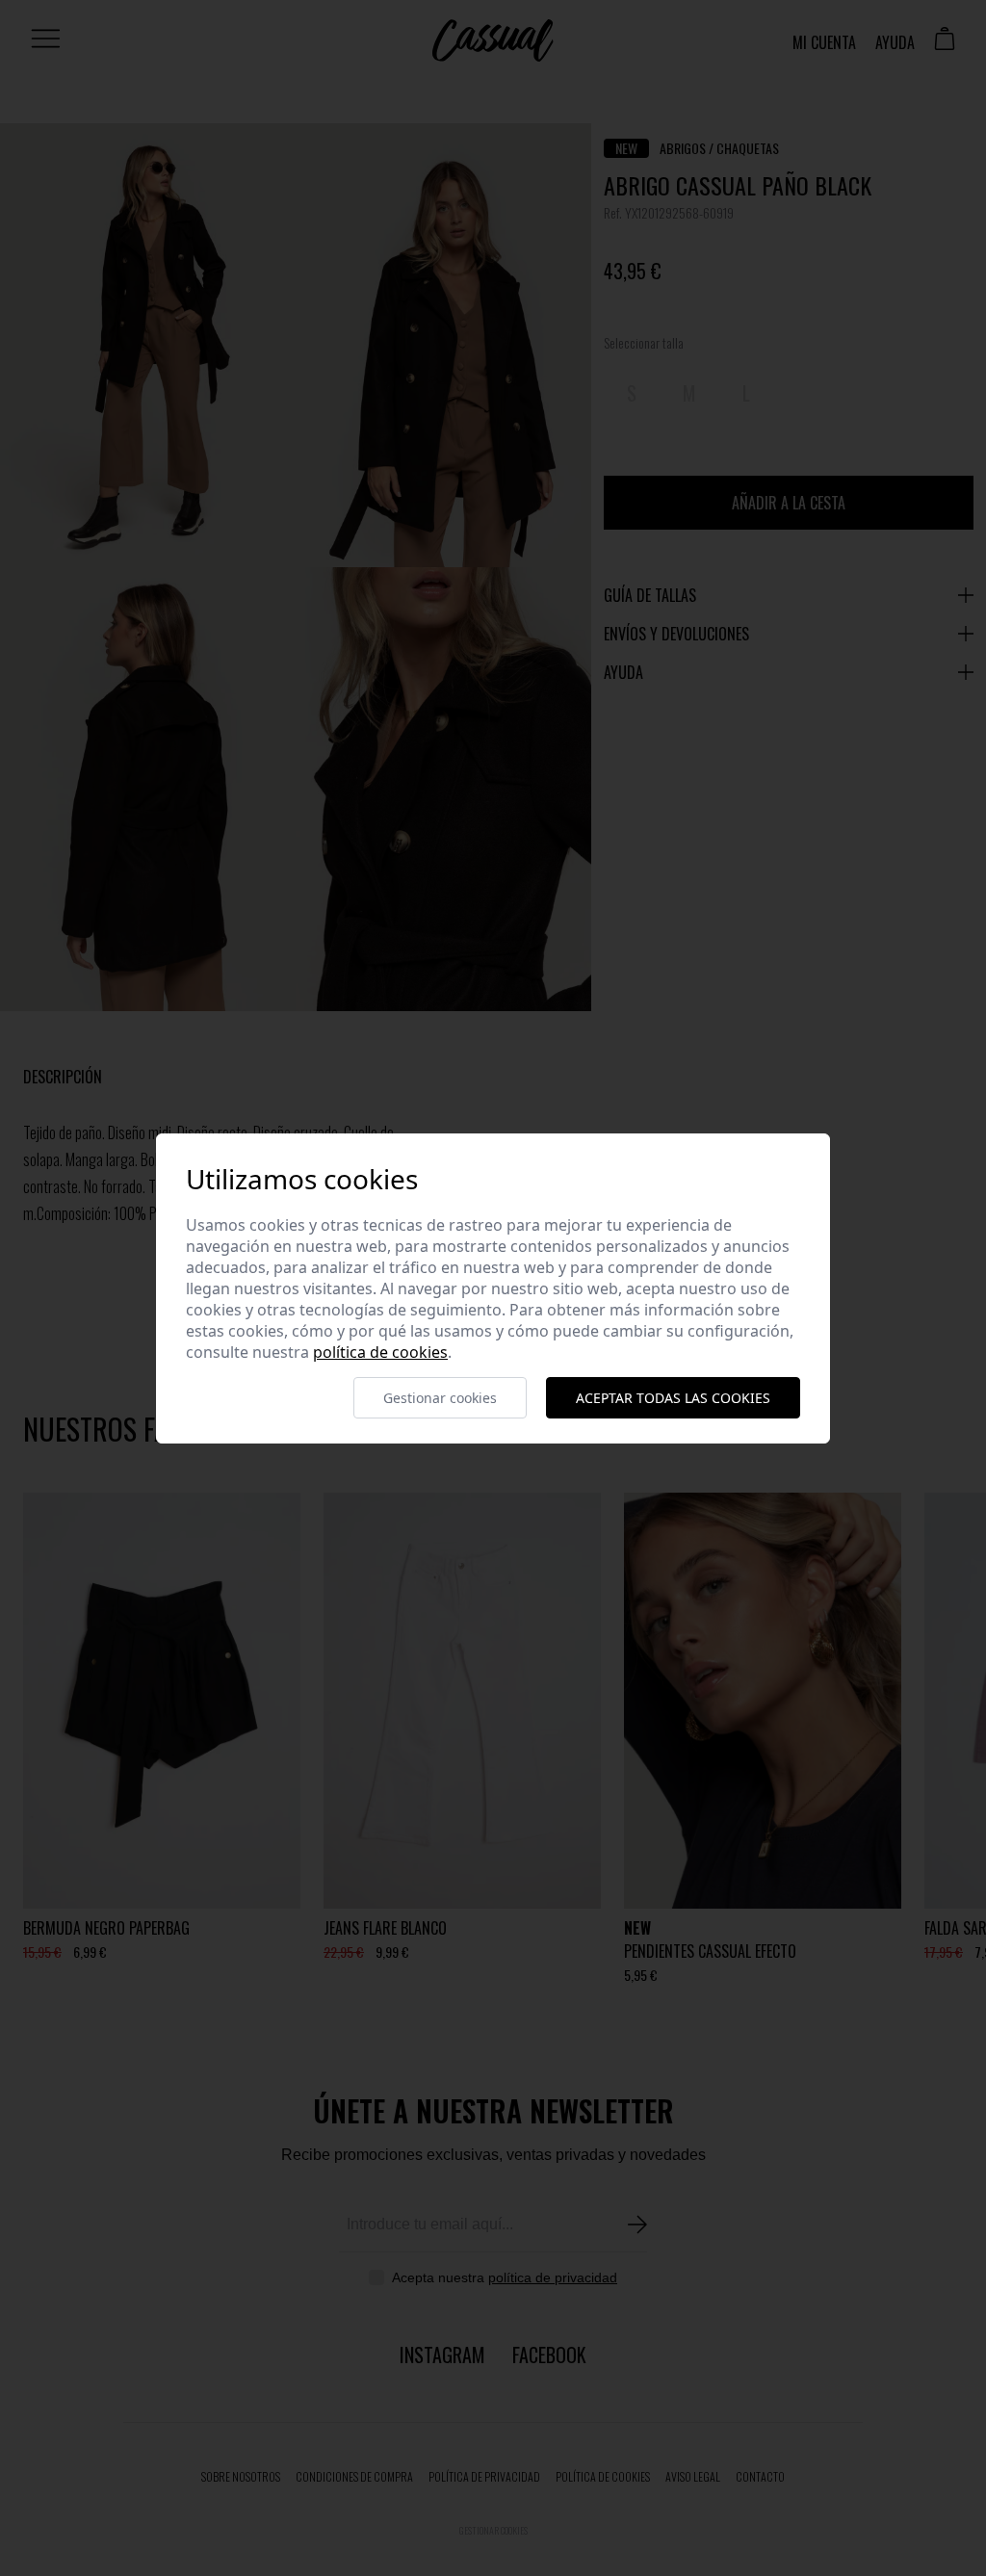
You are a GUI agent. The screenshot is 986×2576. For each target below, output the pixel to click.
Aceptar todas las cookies (673, 1398)
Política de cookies (380, 1352)
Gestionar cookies (440, 1398)
